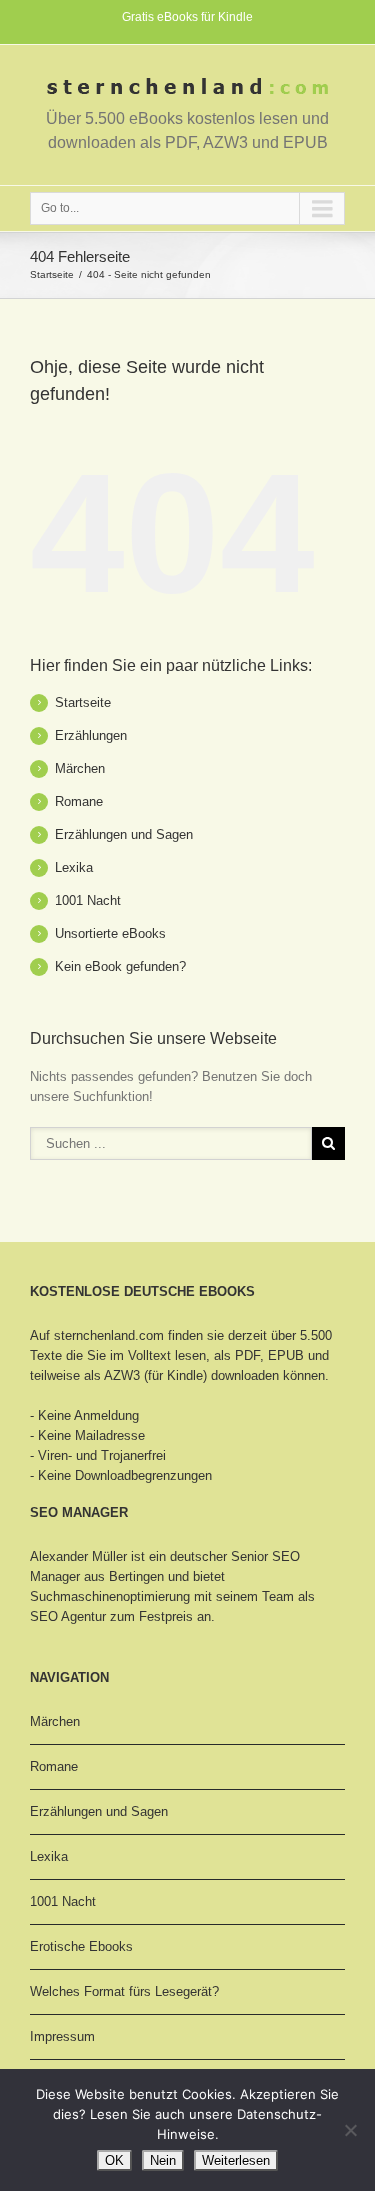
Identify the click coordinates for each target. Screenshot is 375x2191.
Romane (79, 801)
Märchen (80, 768)
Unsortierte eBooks (110, 933)
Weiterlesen (236, 2160)
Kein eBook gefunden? (120, 966)
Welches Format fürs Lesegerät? (124, 1991)
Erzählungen (91, 735)
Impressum (62, 2036)
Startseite (52, 274)
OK (114, 2160)
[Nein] (350, 2130)
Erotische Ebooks (81, 1946)
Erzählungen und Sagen (124, 834)
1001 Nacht (88, 900)
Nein (163, 2160)
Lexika (74, 867)
